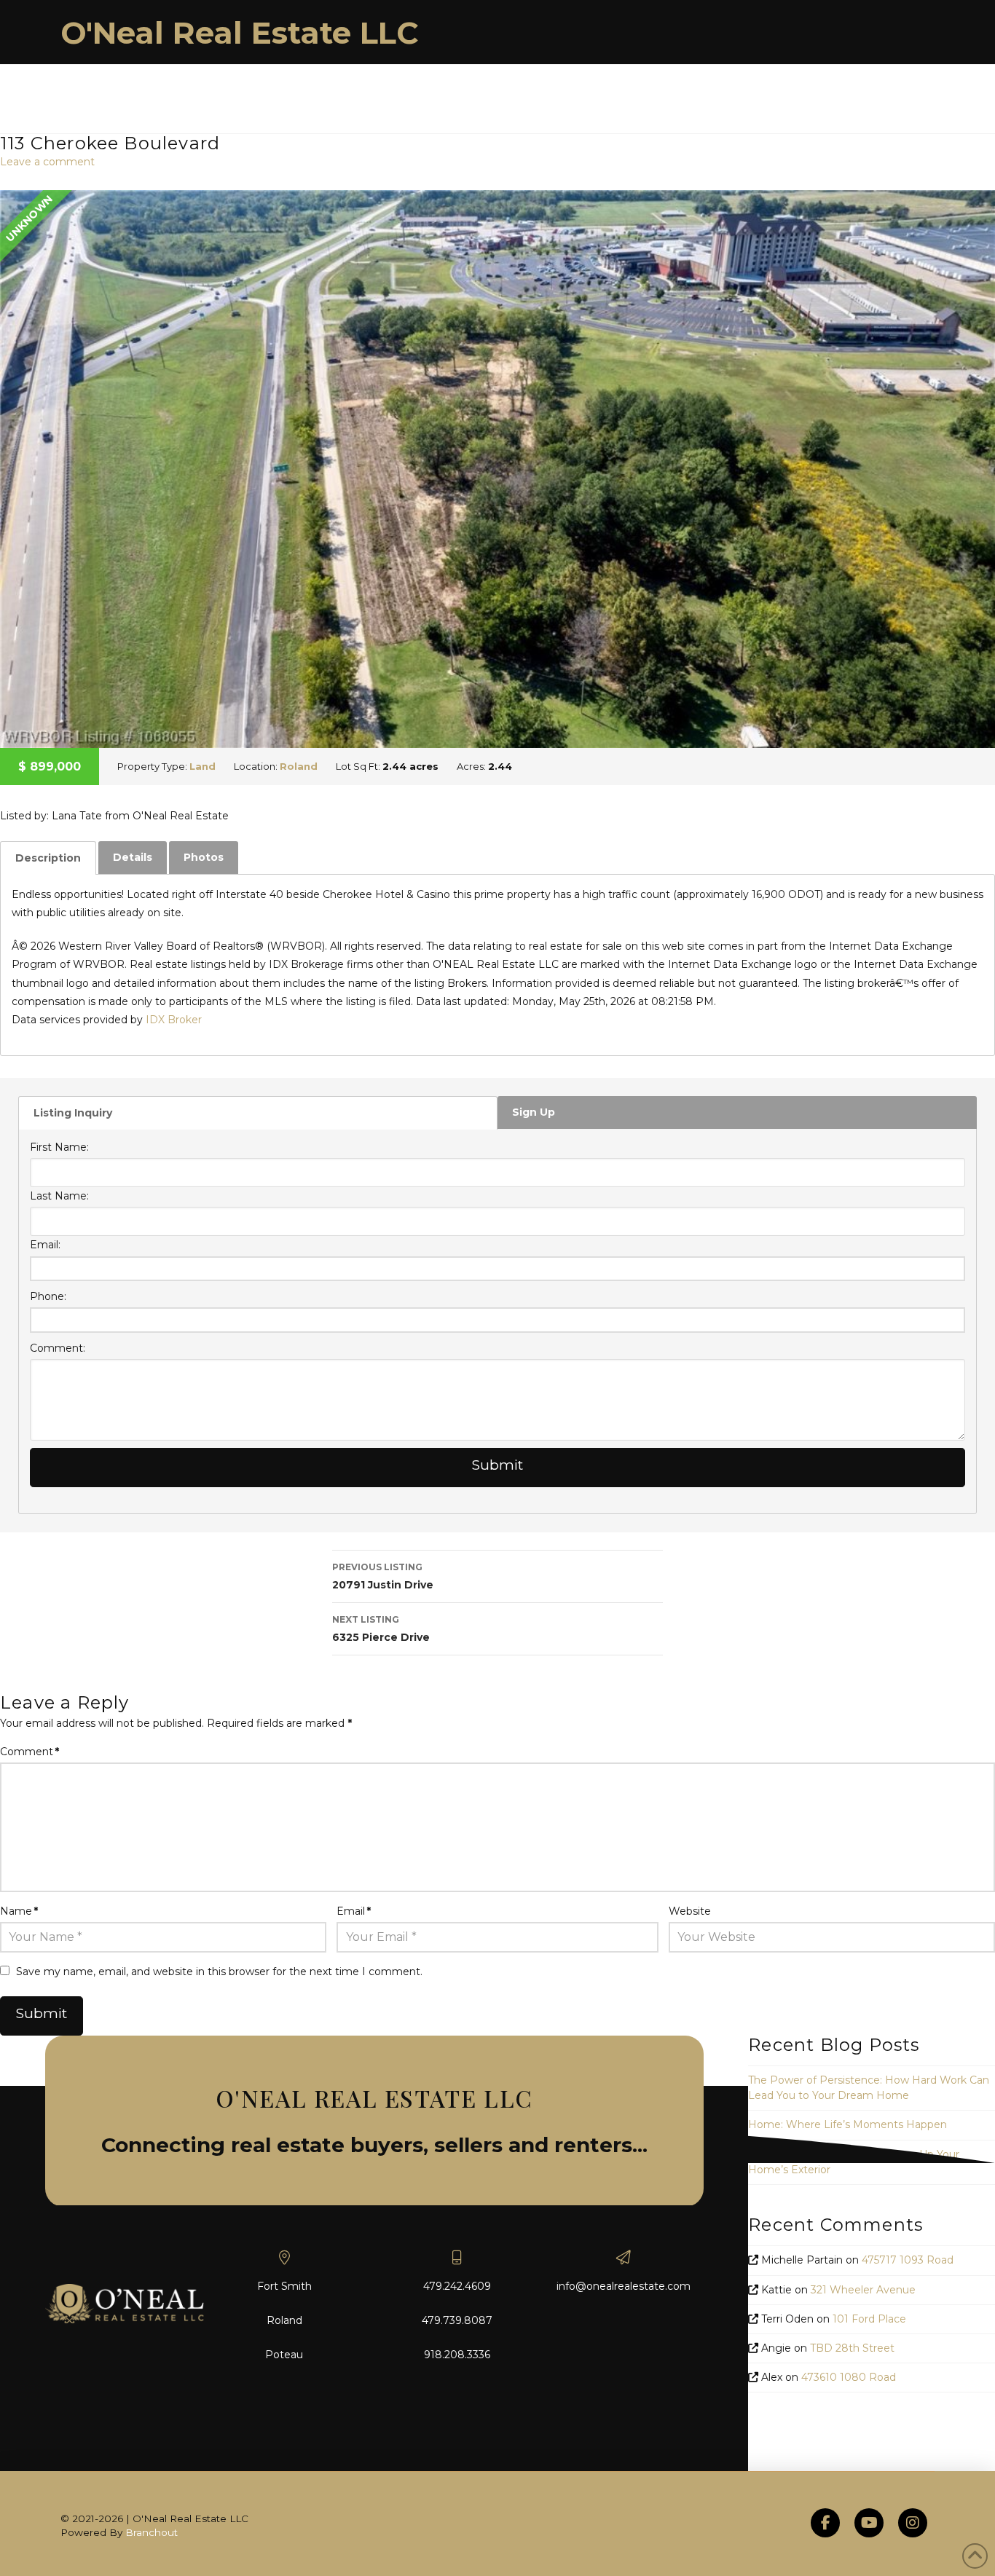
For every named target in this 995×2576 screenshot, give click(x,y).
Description (48, 858)
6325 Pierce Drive (381, 1629)
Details (133, 857)
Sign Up (534, 1112)
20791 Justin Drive (383, 1576)
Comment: (58, 1348)
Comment (30, 1752)
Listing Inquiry (73, 1113)
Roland (299, 766)
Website (690, 1911)
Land (202, 766)
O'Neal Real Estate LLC (240, 33)
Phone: (48, 1296)
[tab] (48, 858)
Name (19, 1911)
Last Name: (59, 1196)
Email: (45, 1245)
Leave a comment (47, 162)
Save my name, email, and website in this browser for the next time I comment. (219, 1972)
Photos (204, 857)
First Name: (59, 1147)
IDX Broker (174, 1020)
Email (354, 1911)
